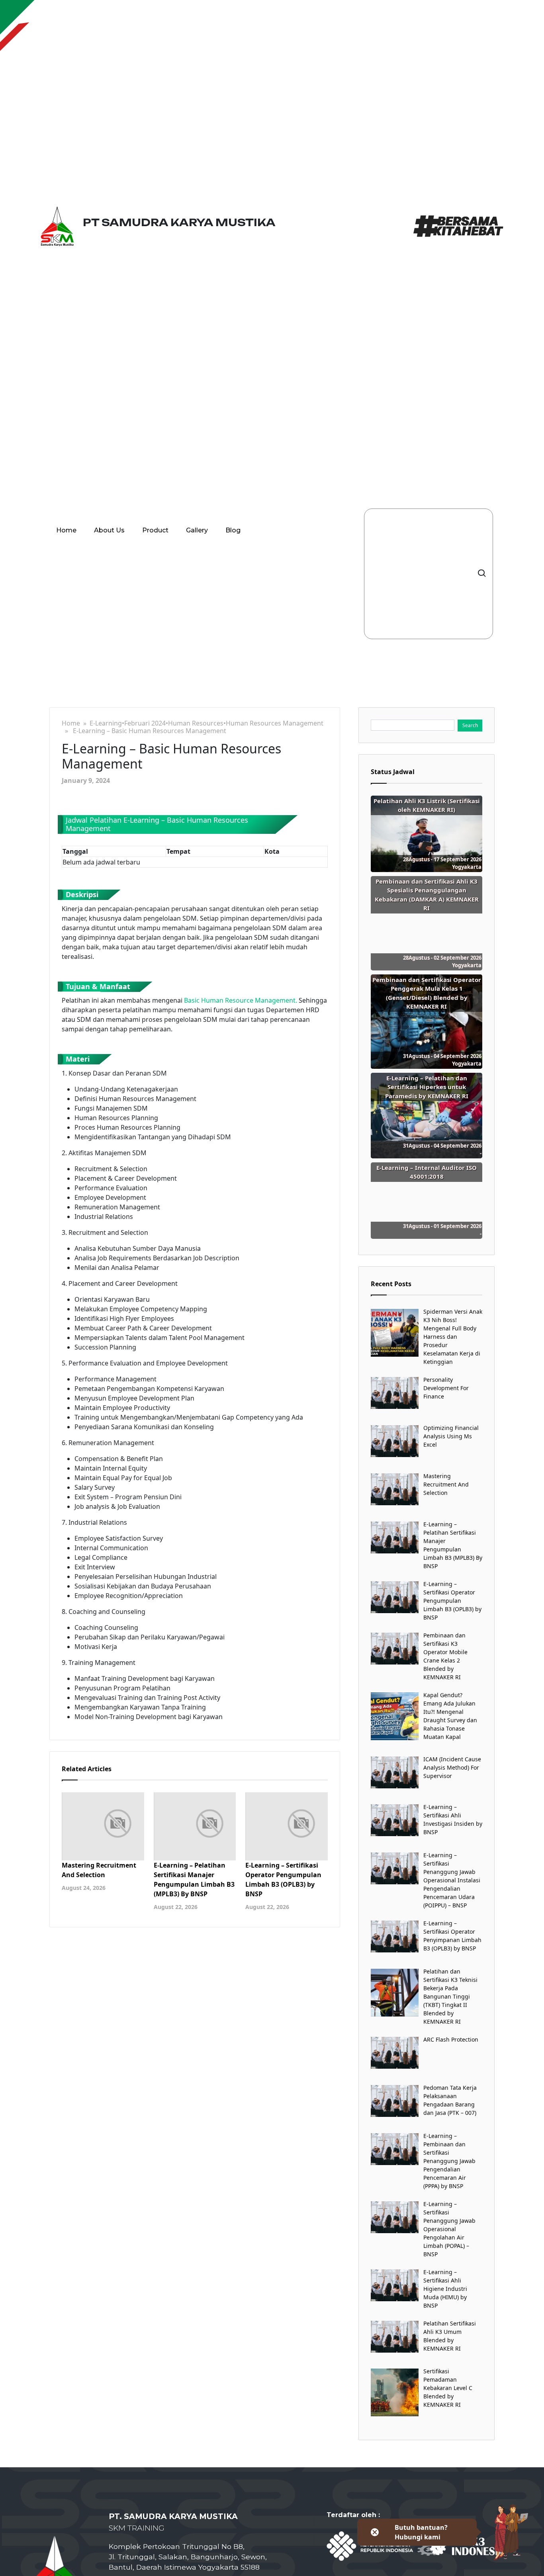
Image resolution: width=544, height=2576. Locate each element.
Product (155, 530)
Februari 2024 (145, 723)
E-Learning (106, 723)
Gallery (197, 530)
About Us (109, 530)
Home (66, 530)
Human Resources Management (275, 723)
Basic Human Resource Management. (241, 1000)
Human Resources (196, 723)
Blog (233, 530)
